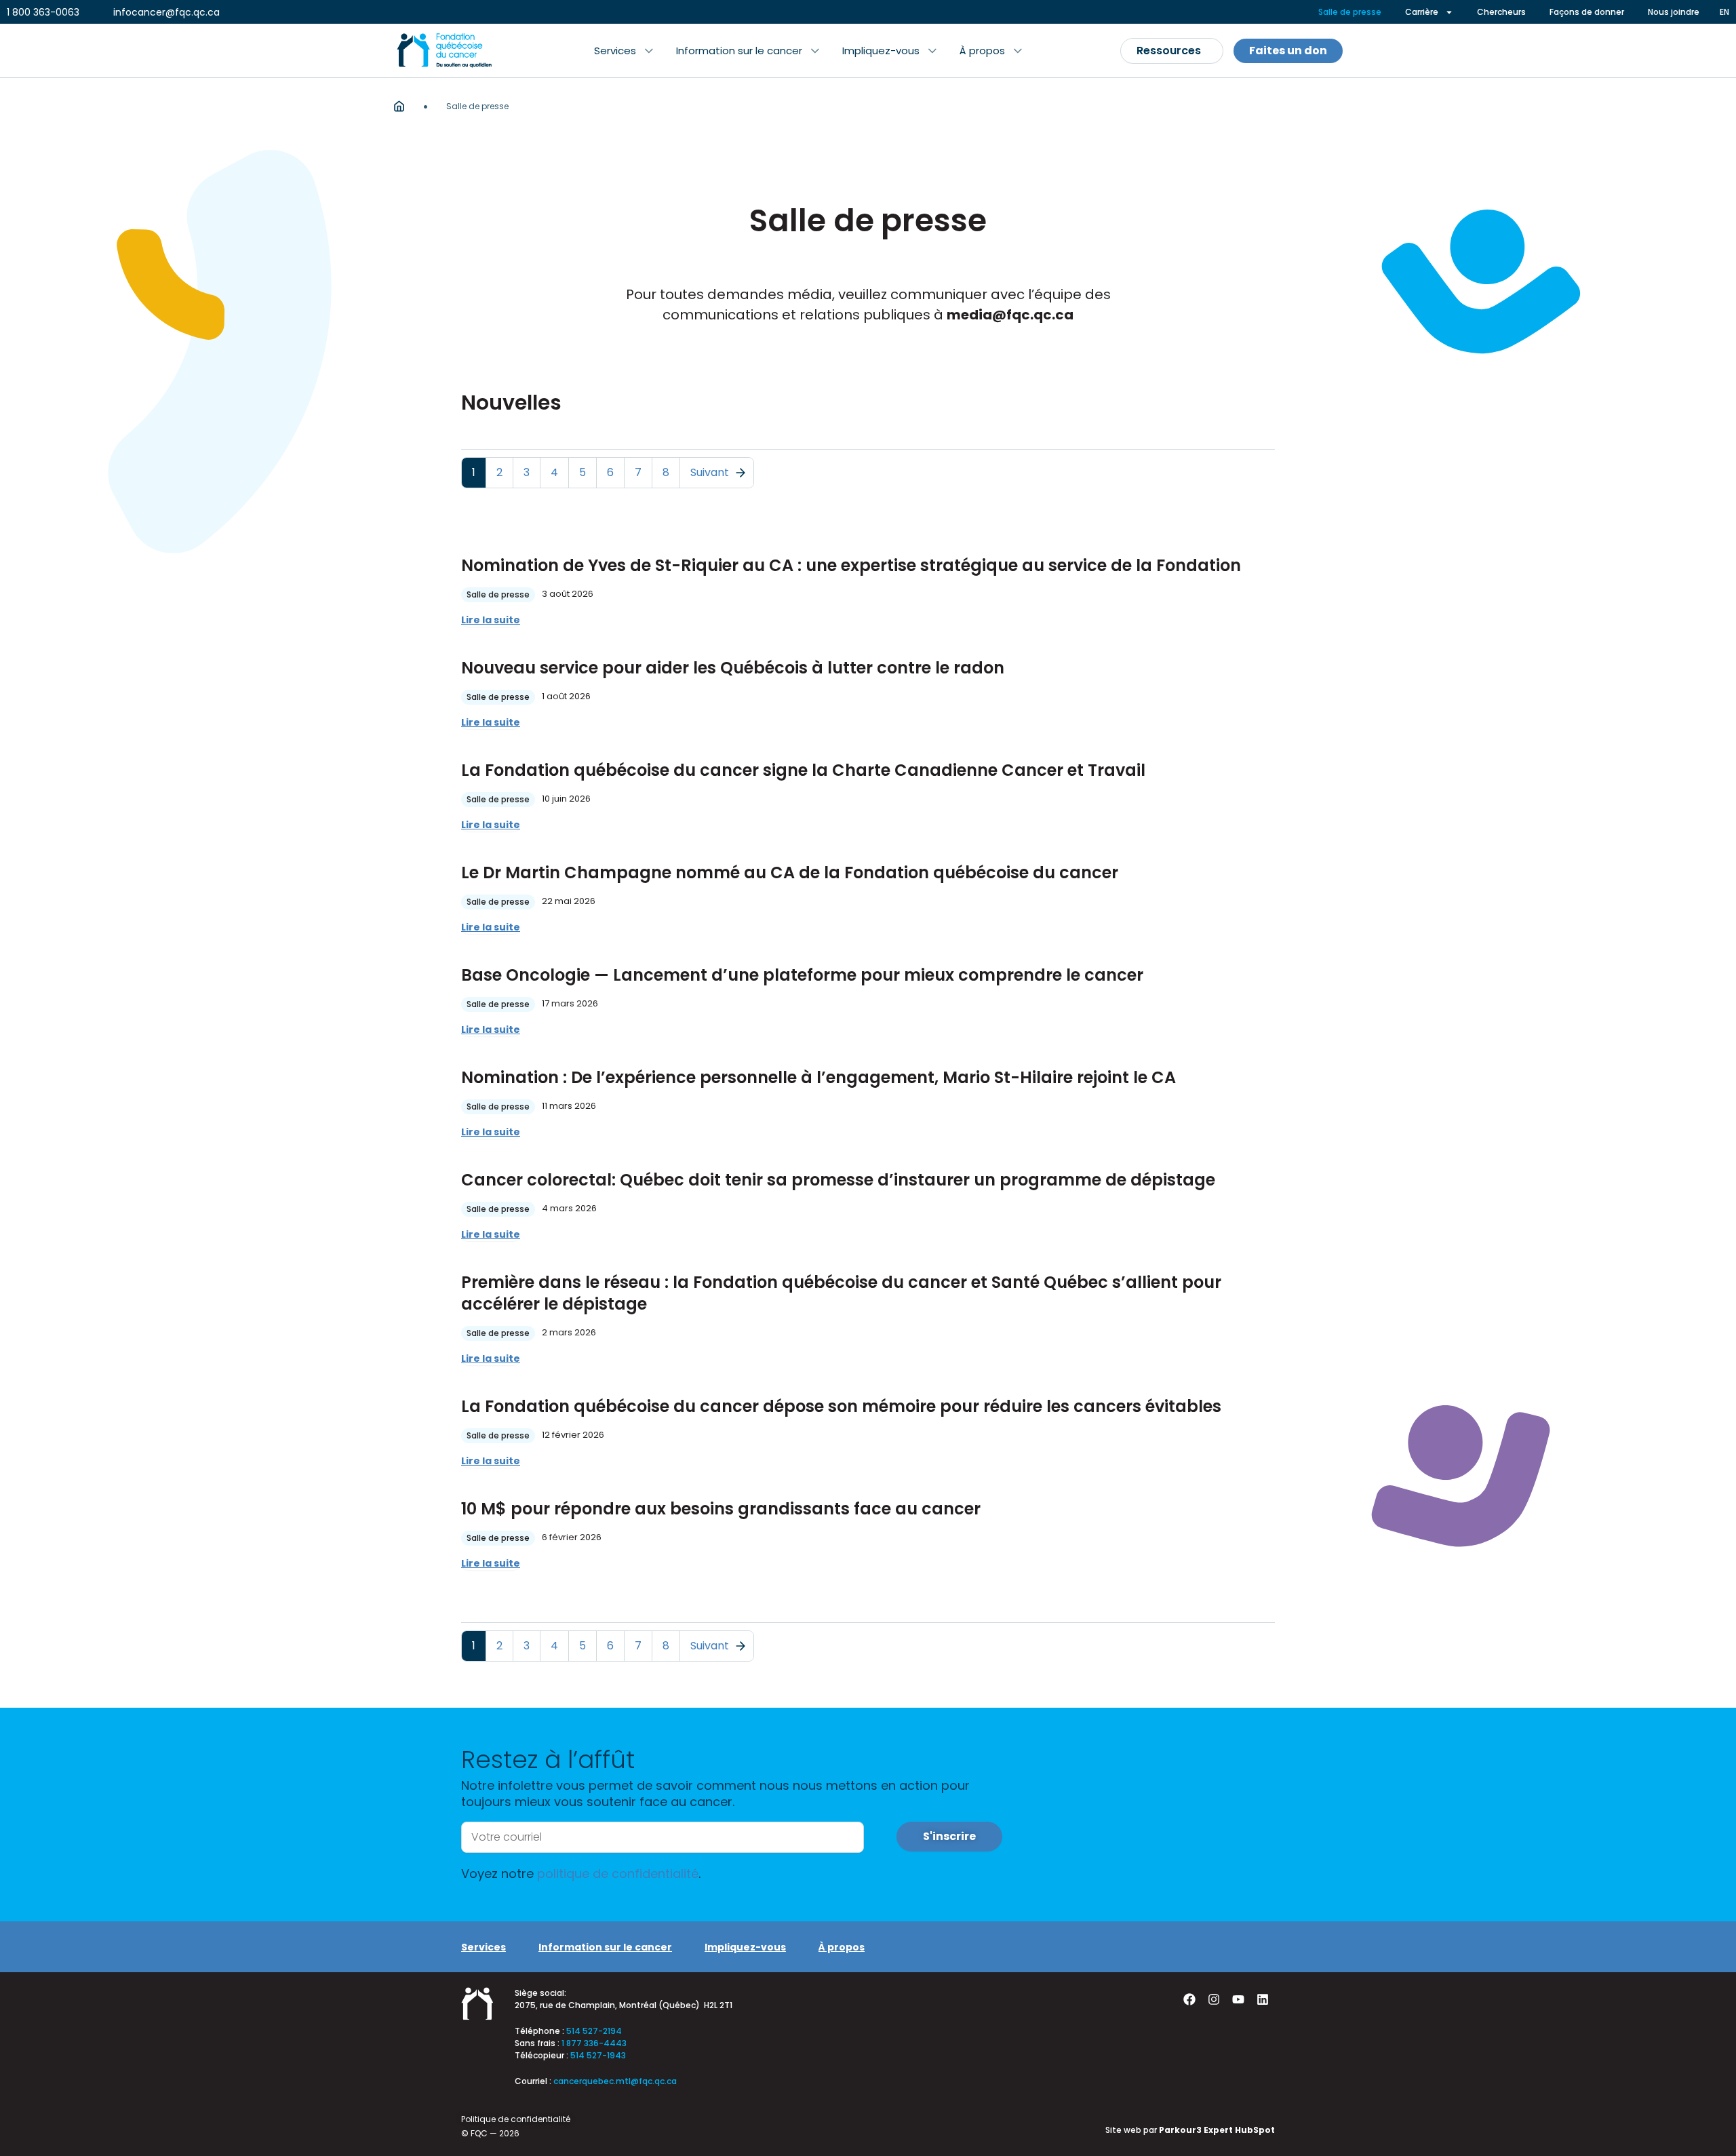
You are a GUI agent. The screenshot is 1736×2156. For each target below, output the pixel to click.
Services (484, 1947)
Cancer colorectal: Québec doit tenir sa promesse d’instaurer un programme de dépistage (838, 1180)
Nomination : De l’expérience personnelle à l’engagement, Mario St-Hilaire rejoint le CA (818, 1077)
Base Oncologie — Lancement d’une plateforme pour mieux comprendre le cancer (802, 975)
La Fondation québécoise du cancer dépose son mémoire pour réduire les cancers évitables (841, 1406)
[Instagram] (1214, 1999)
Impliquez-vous (745, 1947)
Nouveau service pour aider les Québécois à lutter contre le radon (733, 668)
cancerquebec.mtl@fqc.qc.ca (615, 2081)
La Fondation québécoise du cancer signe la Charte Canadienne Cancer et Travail (803, 770)
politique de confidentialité (618, 1874)
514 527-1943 (598, 2055)
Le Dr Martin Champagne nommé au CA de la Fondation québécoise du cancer (790, 873)
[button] (624, 51)
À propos (842, 1947)
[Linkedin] (1263, 1999)
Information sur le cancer (605, 1947)
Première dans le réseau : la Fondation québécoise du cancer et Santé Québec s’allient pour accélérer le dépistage (841, 1293)
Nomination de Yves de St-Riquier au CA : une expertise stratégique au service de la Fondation (851, 565)
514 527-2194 (594, 2031)
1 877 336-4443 (594, 2043)
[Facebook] (1189, 1999)
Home (399, 106)
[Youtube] (1238, 1999)
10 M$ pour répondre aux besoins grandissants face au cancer (721, 1509)
